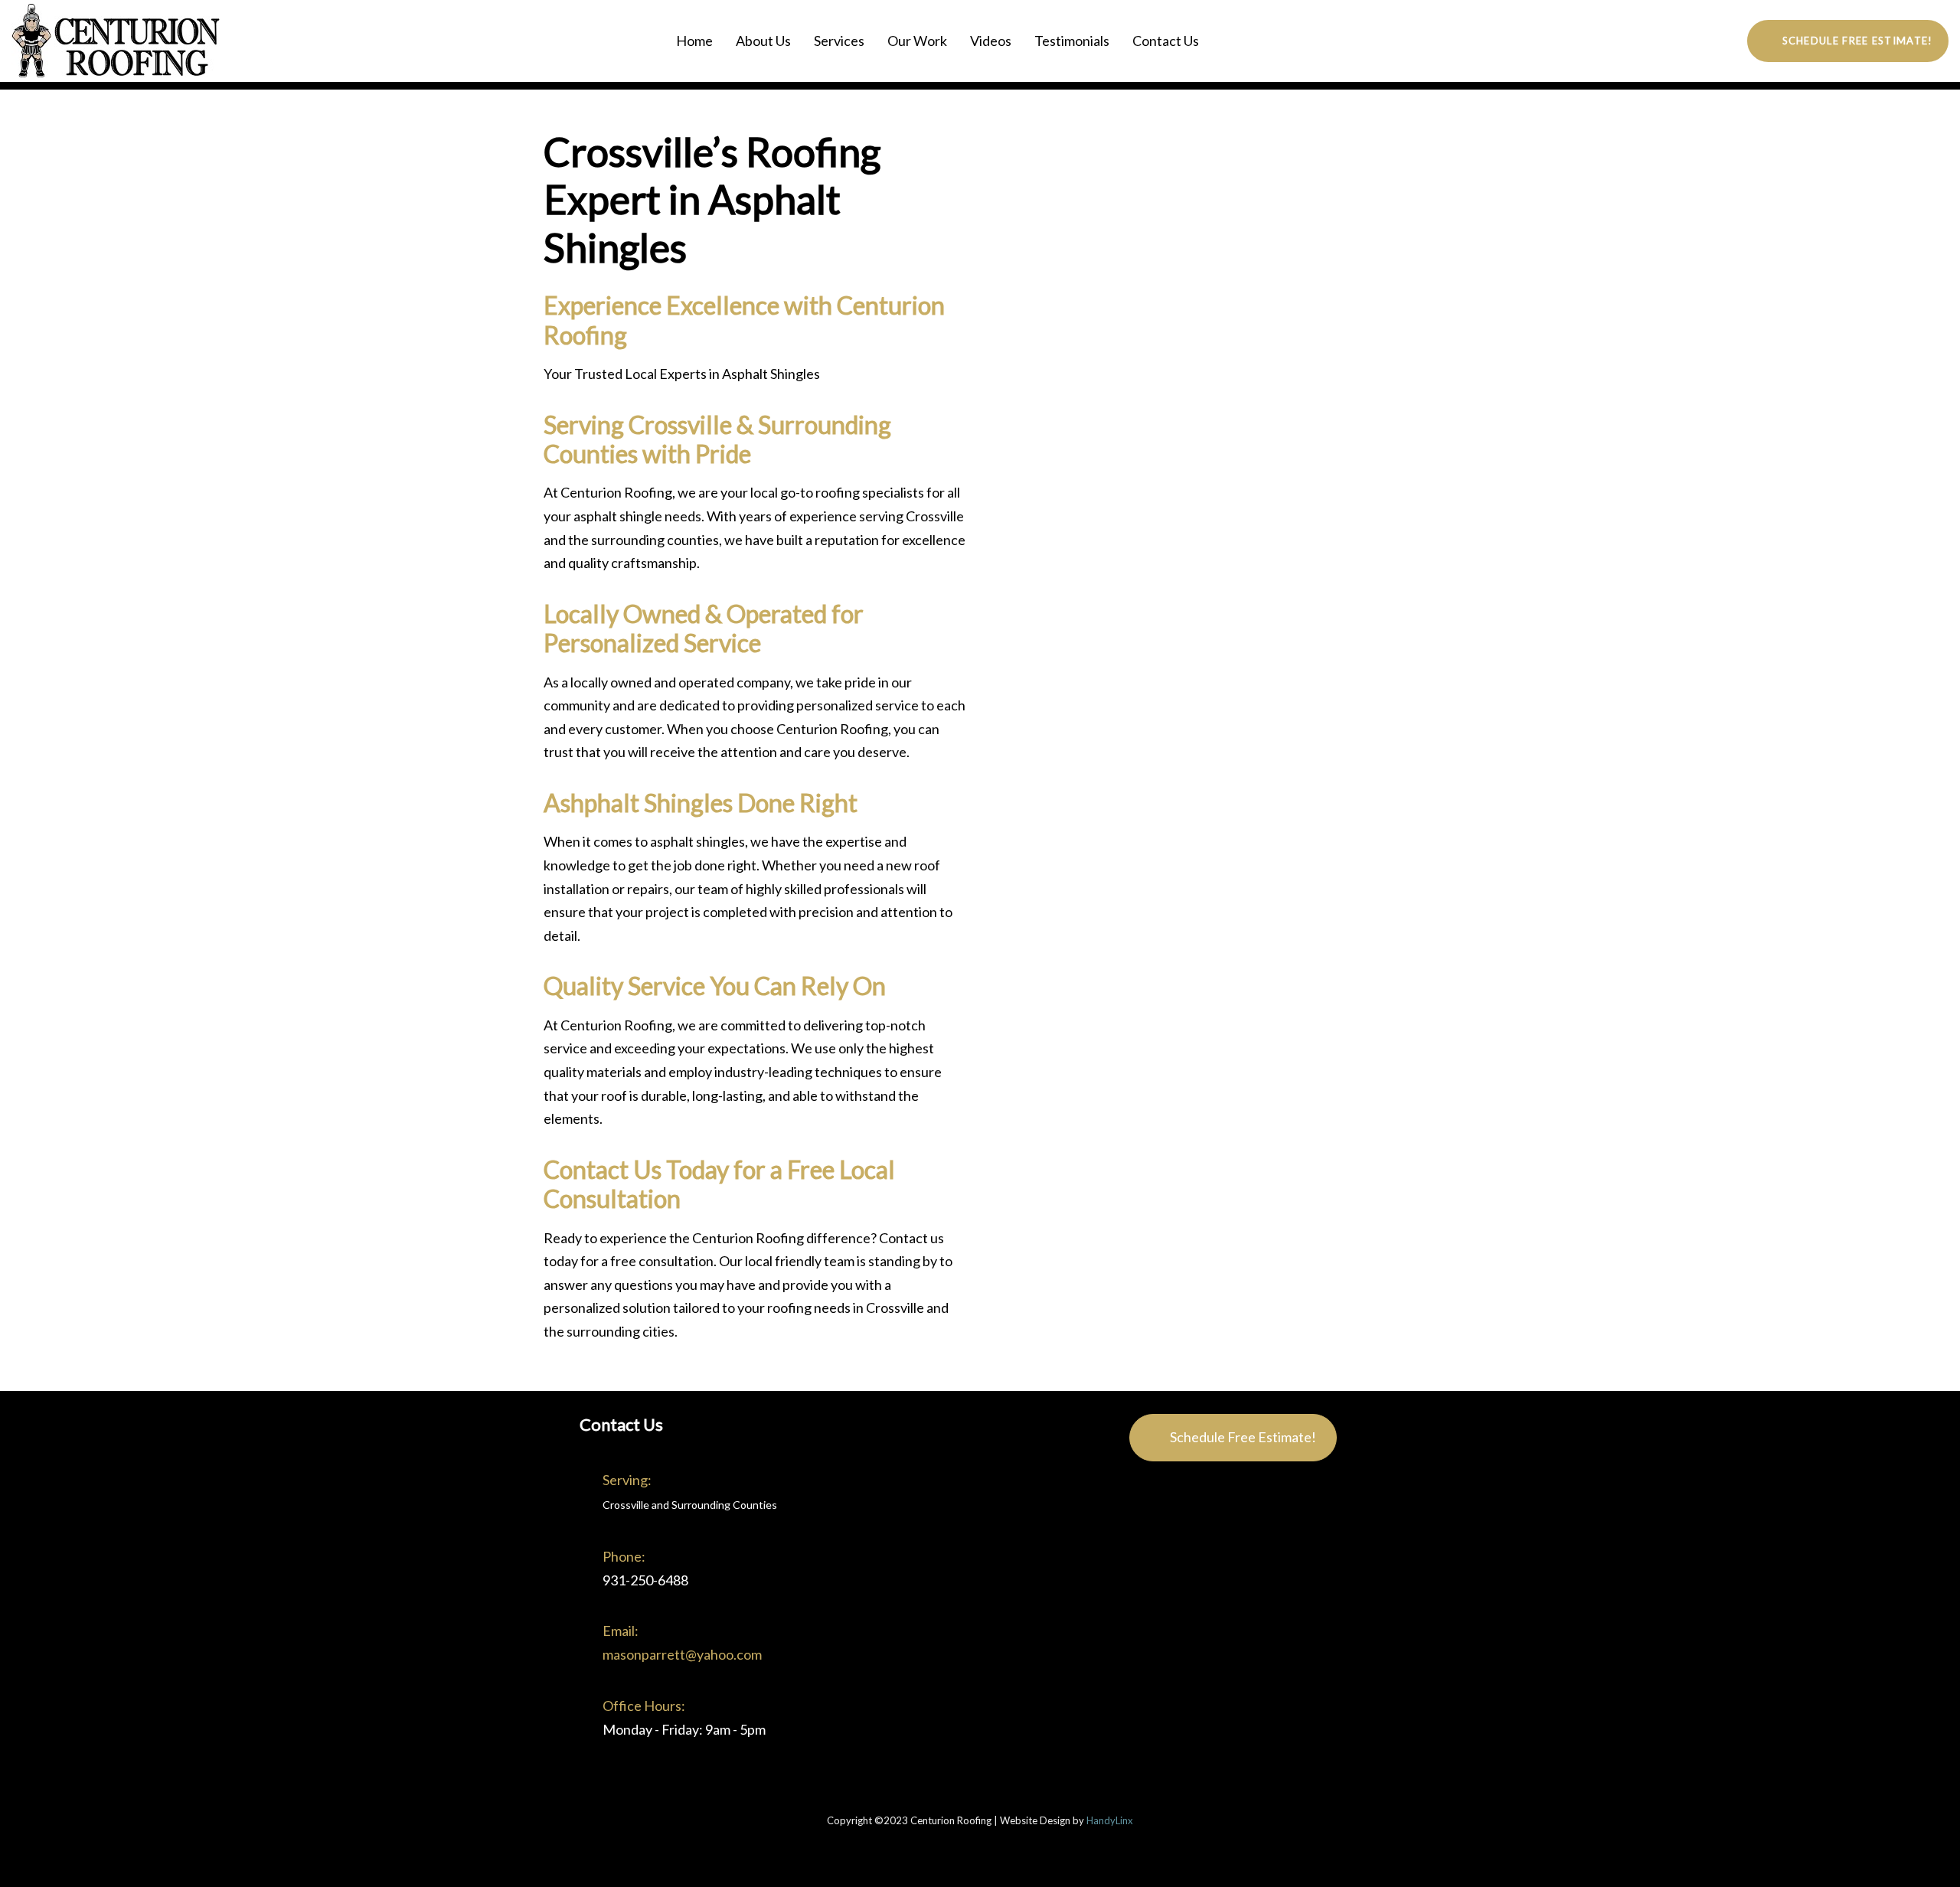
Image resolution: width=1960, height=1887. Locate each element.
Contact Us (1166, 41)
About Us (763, 41)
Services (839, 41)
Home (694, 41)
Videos (991, 41)
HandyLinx (1110, 1820)
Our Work (917, 41)
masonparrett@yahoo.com (682, 1654)
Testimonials (1072, 41)
